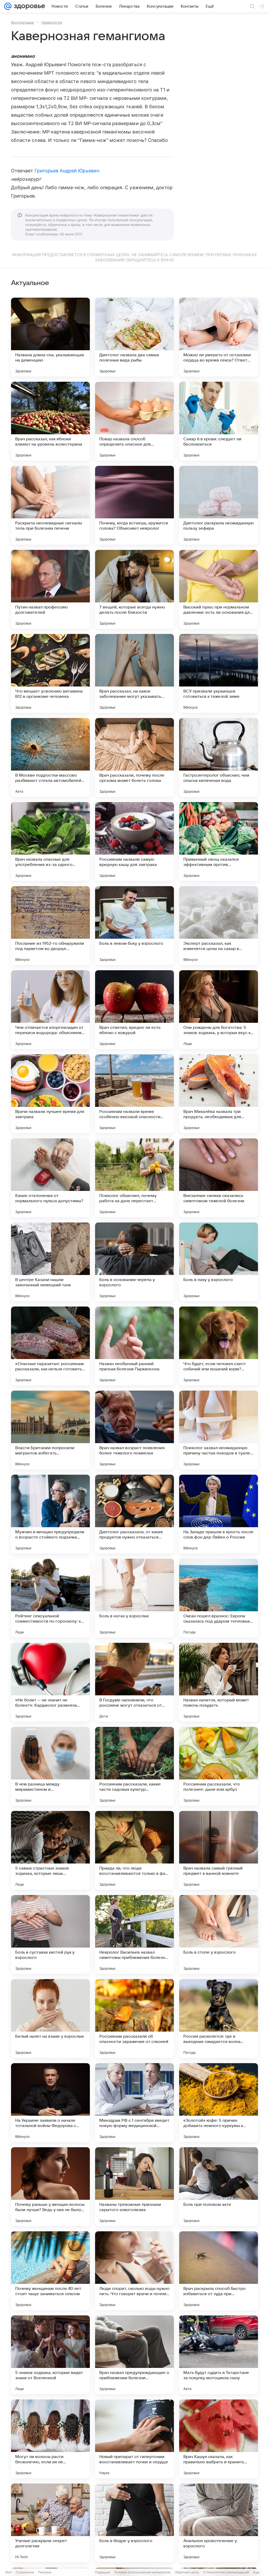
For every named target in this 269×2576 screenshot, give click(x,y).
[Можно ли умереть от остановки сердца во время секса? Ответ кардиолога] (219, 337)
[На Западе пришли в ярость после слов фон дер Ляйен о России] (219, 1514)
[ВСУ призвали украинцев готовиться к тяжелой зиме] (219, 673)
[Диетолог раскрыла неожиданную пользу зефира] (219, 505)
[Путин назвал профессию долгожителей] (50, 589)
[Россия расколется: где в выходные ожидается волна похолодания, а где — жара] (219, 2019)
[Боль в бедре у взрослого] (134, 2523)
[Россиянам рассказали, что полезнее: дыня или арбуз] (219, 1766)
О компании (25, 2572)
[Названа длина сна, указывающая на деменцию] (50, 337)
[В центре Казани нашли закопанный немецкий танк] (50, 1262)
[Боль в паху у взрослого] (219, 1262)
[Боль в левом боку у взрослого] (134, 926)
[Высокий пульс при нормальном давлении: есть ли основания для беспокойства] (219, 589)
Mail (8, 2572)
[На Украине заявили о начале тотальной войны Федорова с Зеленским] (50, 2103)
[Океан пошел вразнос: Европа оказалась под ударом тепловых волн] (219, 1598)
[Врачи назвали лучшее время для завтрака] (50, 1094)
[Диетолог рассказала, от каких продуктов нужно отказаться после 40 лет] (134, 1514)
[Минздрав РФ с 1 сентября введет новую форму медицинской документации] (134, 2103)
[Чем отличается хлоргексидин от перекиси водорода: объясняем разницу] (50, 1010)
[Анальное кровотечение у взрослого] (219, 2523)
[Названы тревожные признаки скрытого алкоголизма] (134, 2187)
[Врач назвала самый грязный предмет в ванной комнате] (219, 1850)
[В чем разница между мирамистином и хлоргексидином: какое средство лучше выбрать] (50, 1766)
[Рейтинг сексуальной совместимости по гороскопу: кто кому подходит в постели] (50, 1598)
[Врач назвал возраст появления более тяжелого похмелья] (134, 1430)
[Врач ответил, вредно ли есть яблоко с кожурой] (134, 1010)
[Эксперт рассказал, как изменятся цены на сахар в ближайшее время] (219, 926)
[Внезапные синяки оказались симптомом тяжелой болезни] (219, 1178)
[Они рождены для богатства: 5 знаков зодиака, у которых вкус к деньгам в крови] (219, 1010)
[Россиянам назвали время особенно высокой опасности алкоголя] (134, 1094)
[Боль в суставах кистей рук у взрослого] (50, 1934)
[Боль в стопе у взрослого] (219, 1934)
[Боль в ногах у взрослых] (134, 1598)
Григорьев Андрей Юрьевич (67, 171)
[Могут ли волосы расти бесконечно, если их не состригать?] (50, 2439)
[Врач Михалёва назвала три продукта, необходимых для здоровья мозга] (219, 1094)
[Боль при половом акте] (219, 2187)
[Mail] (8, 6)
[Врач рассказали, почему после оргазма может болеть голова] (134, 757)
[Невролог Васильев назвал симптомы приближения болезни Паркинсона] (134, 1934)
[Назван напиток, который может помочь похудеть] (219, 1682)
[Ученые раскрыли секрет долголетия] (50, 2523)
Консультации (23, 22)
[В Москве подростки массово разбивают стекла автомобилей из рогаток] (50, 757)
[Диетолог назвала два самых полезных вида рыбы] (134, 337)
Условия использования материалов (142, 2572)
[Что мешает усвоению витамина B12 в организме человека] (50, 673)
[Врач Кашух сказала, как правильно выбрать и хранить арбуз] (219, 2439)
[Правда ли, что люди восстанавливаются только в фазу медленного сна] (134, 1850)
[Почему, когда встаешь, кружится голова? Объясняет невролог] (134, 505)
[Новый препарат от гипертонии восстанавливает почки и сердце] (134, 2439)
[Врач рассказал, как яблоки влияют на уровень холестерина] (50, 421)
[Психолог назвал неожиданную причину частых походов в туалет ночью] (219, 1430)
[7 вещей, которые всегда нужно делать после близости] (134, 589)
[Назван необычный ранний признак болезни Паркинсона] (134, 1346)
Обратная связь (187, 2572)
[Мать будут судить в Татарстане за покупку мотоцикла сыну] (219, 2355)
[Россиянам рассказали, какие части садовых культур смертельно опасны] (134, 1766)
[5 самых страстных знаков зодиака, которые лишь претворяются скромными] (50, 1850)
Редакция (103, 2572)
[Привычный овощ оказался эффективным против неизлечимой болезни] (219, 842)
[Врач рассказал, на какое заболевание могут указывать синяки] (134, 673)
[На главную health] (28, 6)
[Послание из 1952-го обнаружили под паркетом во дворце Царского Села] (50, 926)
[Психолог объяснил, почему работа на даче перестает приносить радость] (134, 1178)
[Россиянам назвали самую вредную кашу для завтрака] (134, 842)
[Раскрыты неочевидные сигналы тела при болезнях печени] (50, 505)
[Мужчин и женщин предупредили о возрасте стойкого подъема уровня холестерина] (50, 1514)
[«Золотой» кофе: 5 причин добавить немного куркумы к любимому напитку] (219, 2103)
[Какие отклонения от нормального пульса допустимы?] (50, 1178)
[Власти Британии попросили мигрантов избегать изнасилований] (50, 1430)
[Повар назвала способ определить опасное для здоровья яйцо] (134, 421)
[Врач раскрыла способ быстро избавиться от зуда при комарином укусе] (219, 2271)
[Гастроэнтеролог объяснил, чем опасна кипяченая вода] (219, 757)
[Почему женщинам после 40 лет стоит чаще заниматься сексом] (50, 2271)
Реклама (45, 2572)
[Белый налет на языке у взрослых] (50, 2019)
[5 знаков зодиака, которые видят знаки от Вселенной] (50, 2355)
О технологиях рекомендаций (226, 2572)
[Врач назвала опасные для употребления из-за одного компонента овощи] (50, 842)
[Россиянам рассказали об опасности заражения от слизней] (134, 2019)
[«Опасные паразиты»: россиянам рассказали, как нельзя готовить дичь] (50, 1346)
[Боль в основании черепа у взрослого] (134, 1262)
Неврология (52, 22)
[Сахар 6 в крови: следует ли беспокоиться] (219, 421)
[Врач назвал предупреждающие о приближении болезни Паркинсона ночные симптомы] (134, 2355)
